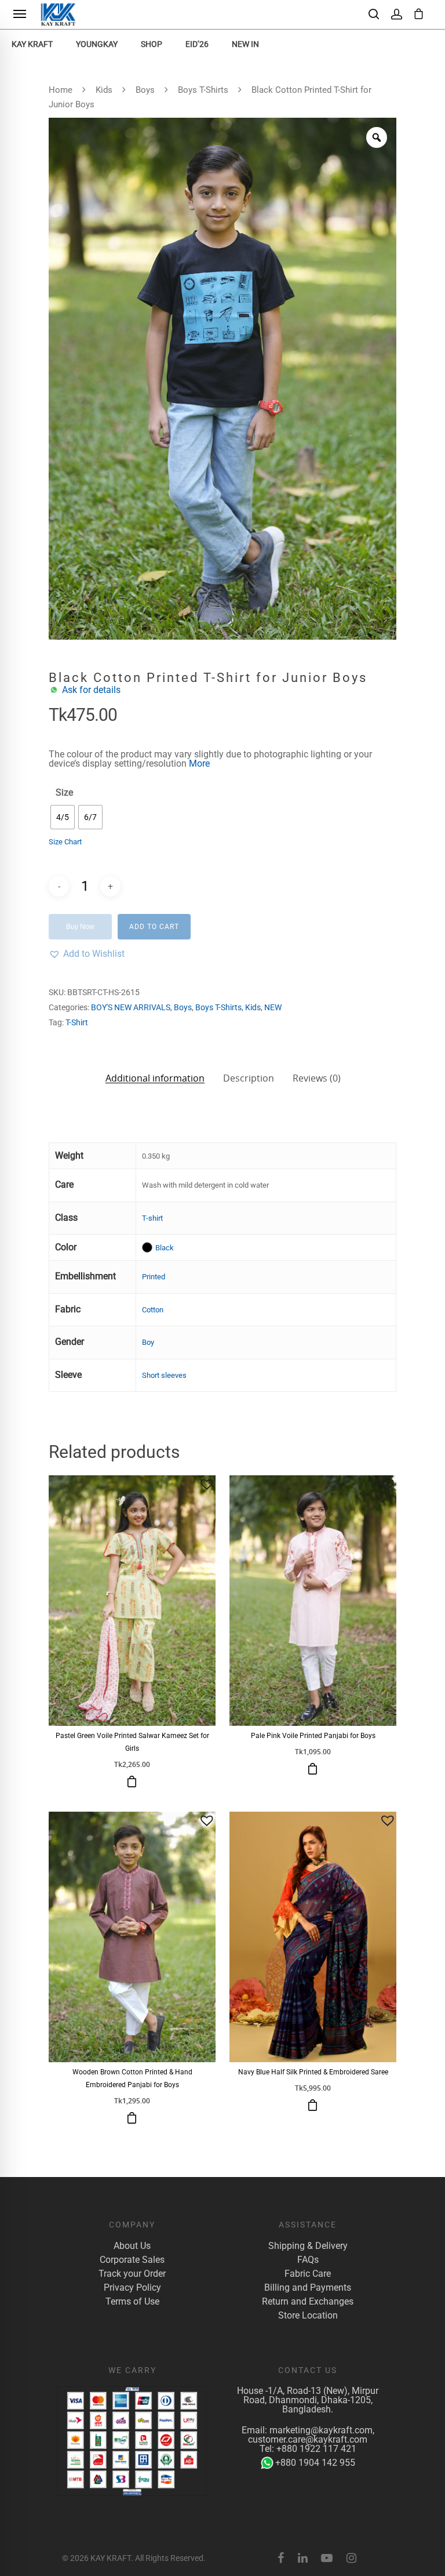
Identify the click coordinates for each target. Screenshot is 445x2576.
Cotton (153, 1310)
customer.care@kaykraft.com (308, 2439)
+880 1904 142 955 (315, 2463)
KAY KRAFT (32, 44)
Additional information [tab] (155, 1077)
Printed (154, 1277)
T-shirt (152, 1218)
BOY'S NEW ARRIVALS (131, 1007)
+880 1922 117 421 (316, 2449)
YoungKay (97, 44)
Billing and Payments (308, 2288)
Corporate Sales (132, 2260)
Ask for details (91, 690)
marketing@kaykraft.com (321, 2430)
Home (61, 90)
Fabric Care (308, 2274)
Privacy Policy (132, 2288)
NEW (273, 1007)
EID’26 (197, 44)
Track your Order (132, 2274)
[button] (87, 954)
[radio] (63, 817)
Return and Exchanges (308, 2302)
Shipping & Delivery (308, 2246)
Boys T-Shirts (203, 90)
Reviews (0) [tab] (317, 1078)
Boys (145, 90)
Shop (152, 44)
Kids (104, 90)
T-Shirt (77, 1022)
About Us (132, 2246)
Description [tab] (249, 1078)
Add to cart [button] (313, 2105)
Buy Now (80, 927)
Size (64, 793)
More (199, 763)
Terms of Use (132, 2302)
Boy (148, 1342)
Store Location (308, 2316)
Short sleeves (164, 1375)
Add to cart (154, 927)
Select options (132, 1782)
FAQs (308, 2260)
